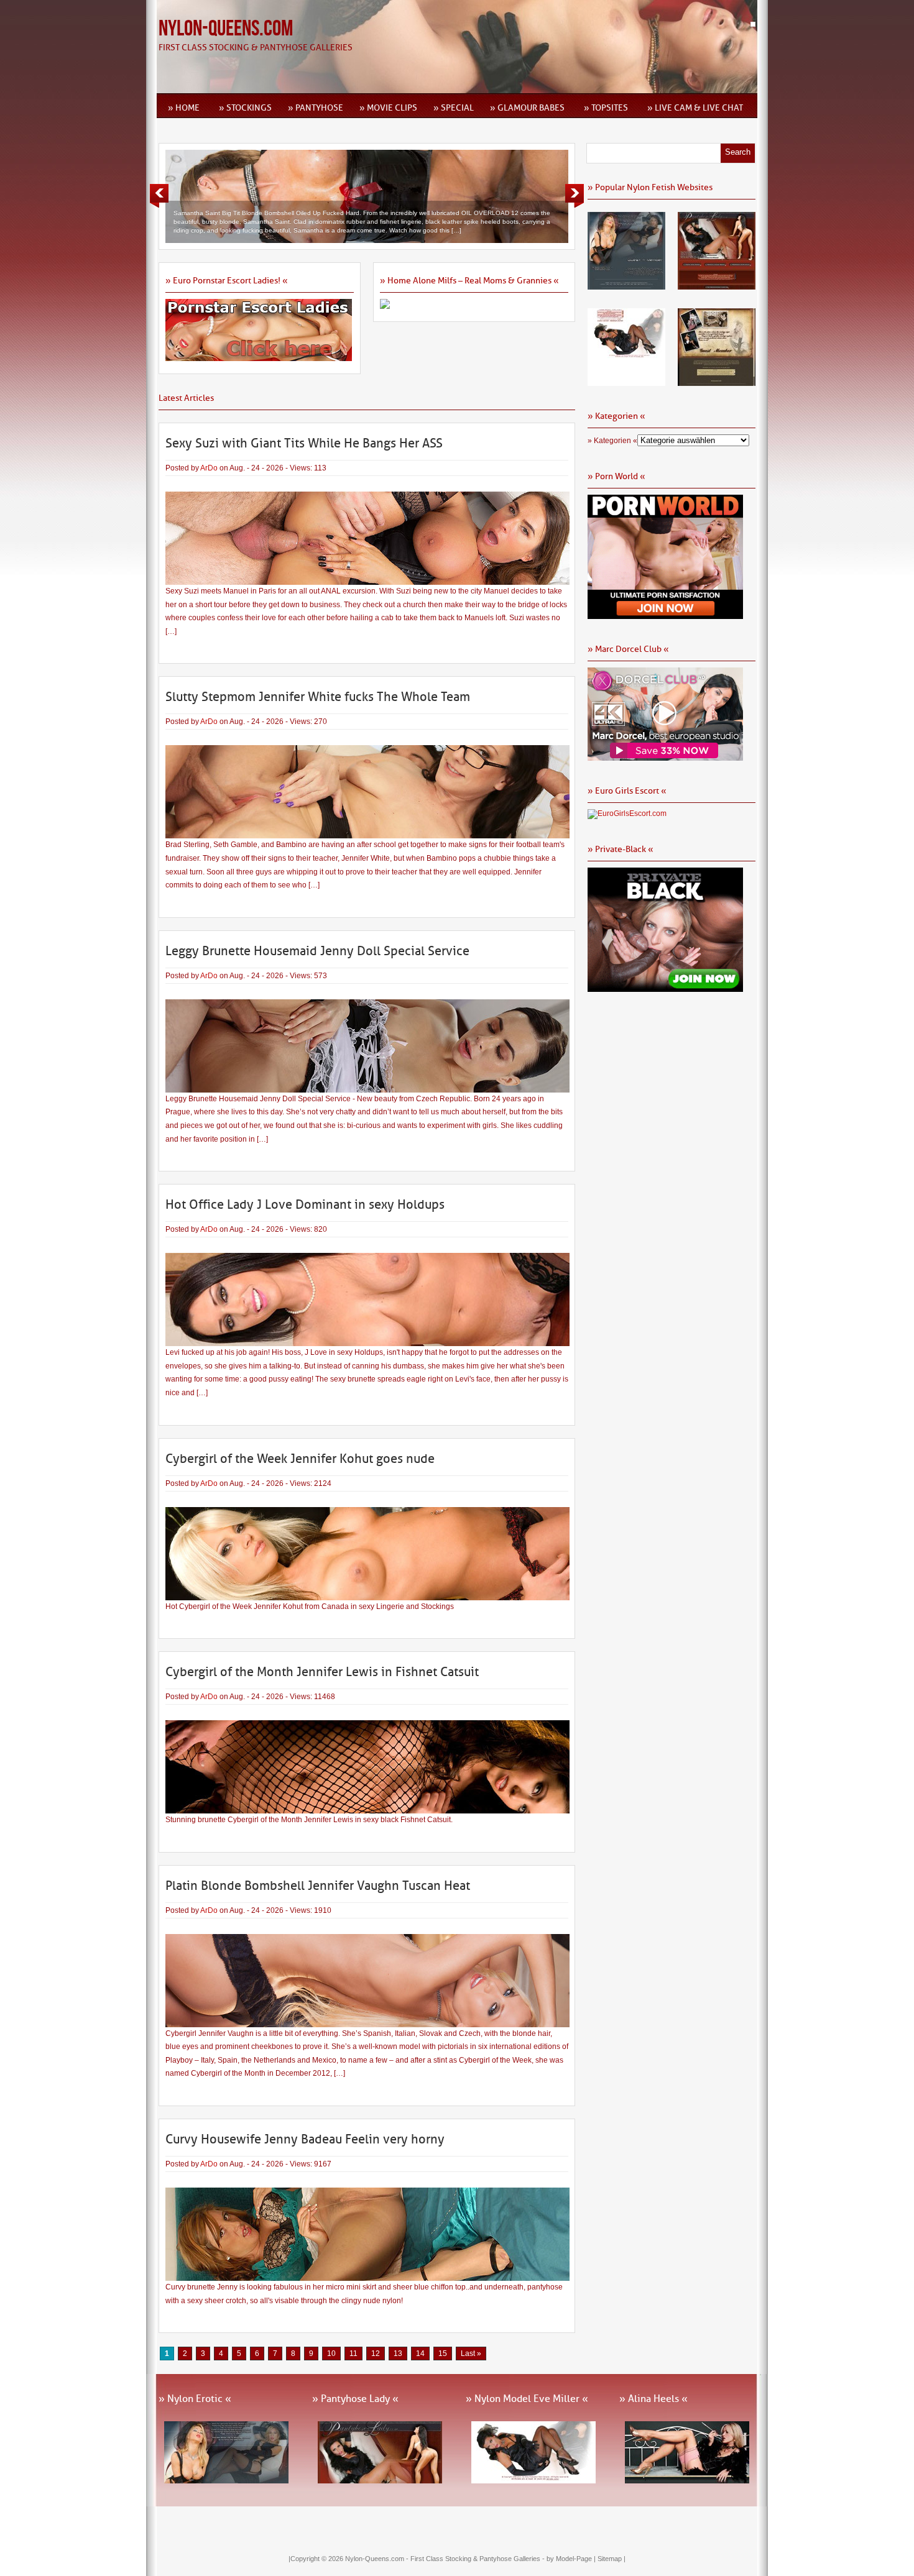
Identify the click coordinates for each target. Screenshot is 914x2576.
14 (420, 2354)
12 (376, 2354)
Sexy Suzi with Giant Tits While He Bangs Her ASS (304, 443)
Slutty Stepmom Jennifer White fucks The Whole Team (318, 697)
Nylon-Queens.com (226, 29)
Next (575, 196)
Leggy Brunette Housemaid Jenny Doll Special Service (317, 951)
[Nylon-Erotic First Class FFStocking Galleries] (626, 285)
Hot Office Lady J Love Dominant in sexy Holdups (305, 1204)
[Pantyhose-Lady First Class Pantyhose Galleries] (717, 285)
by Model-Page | (572, 2559)
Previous (159, 196)
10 (331, 2354)
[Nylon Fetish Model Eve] (626, 382)
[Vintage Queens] (717, 382)
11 (353, 2354)
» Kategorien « (612, 441)
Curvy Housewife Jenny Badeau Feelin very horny (305, 2139)
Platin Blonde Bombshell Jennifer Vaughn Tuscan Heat (318, 1886)
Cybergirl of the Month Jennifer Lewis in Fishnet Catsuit (322, 1672)
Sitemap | (612, 2559)
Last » (471, 2354)
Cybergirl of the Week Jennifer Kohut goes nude (300, 1459)
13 (398, 2354)
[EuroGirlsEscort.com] (627, 814)
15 (443, 2354)
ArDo (209, 468)
